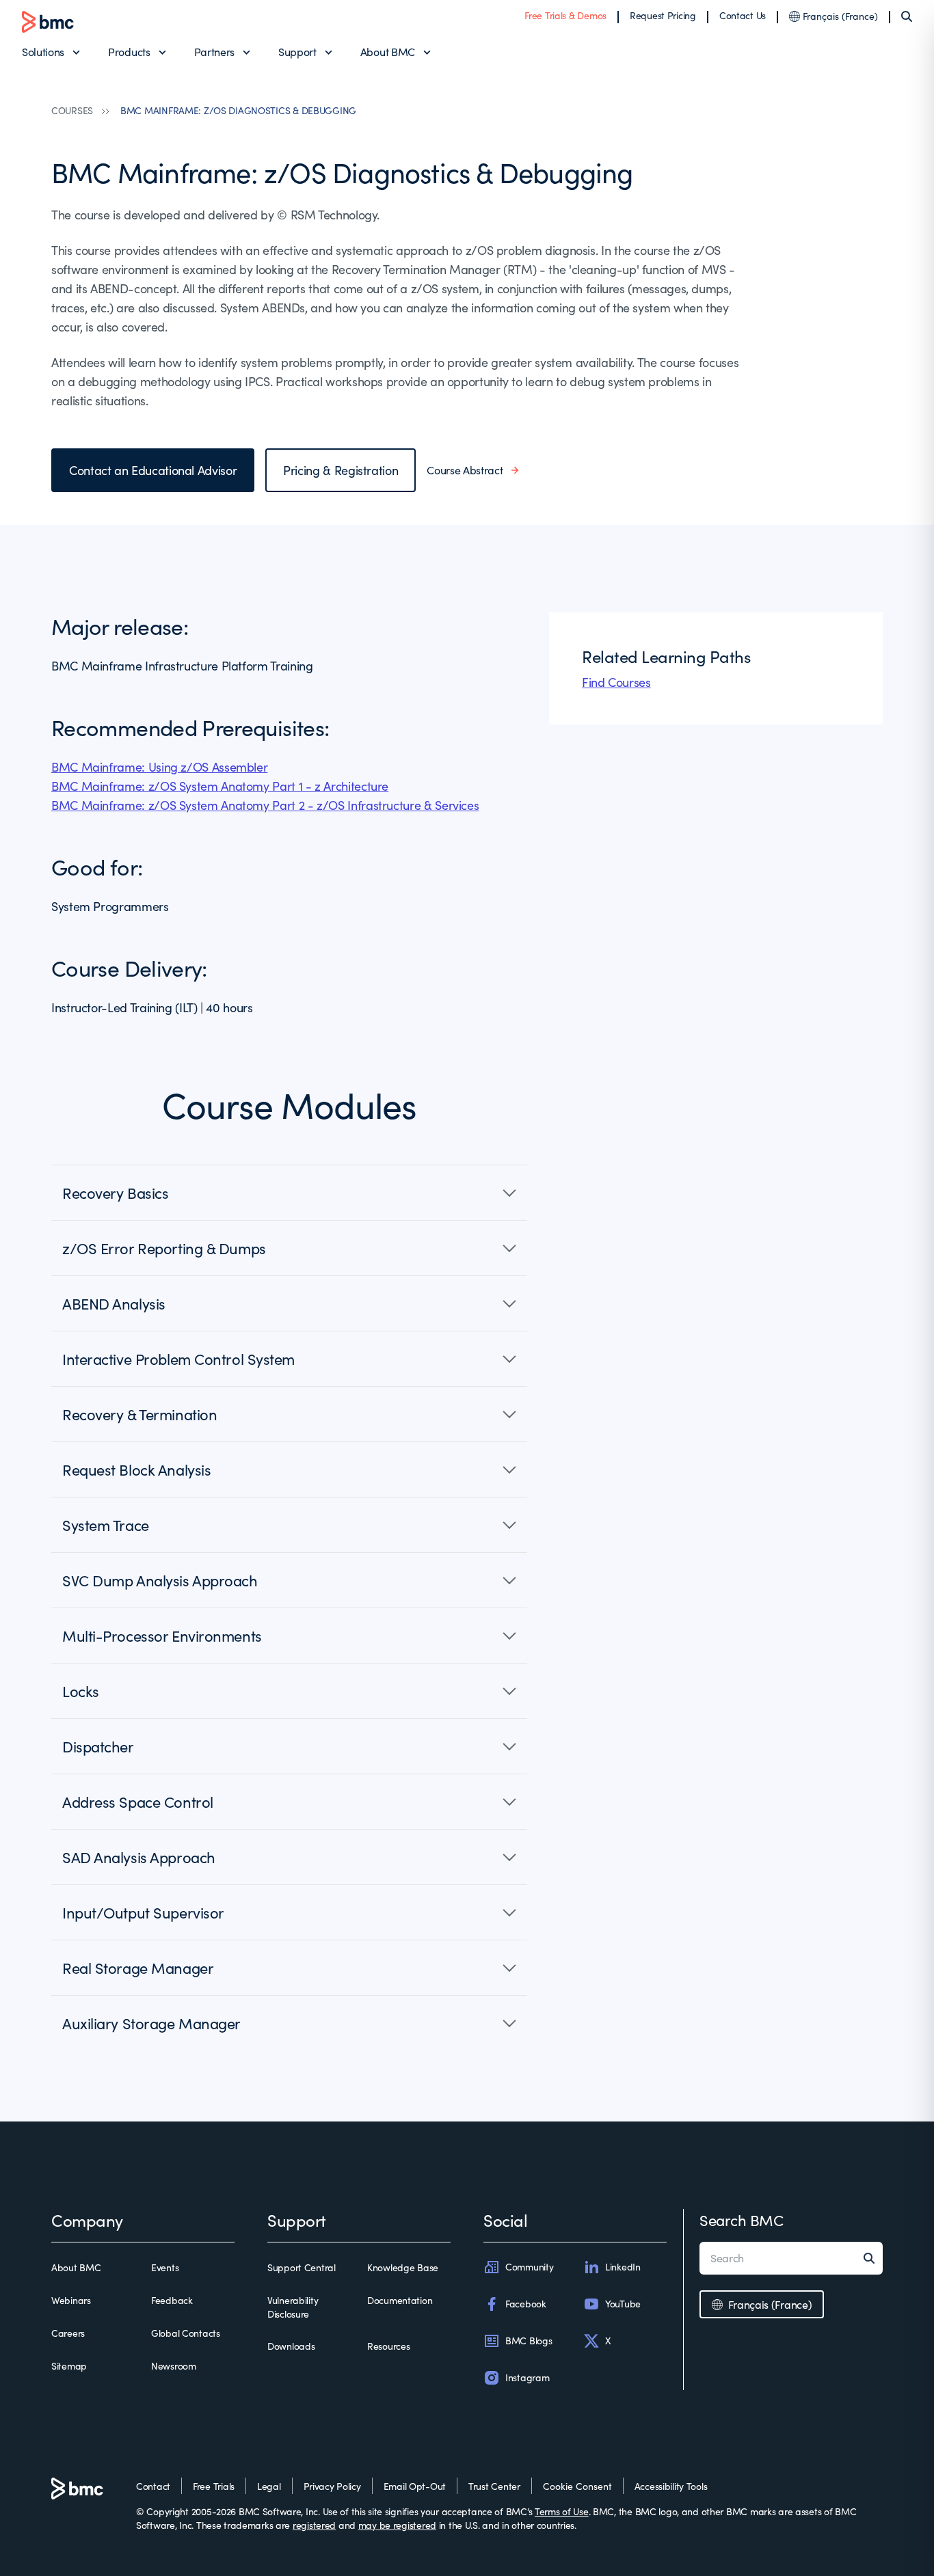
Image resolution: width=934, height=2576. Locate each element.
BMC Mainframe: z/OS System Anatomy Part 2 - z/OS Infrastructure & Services (265, 805)
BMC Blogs (529, 2341)
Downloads (291, 2346)
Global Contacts (186, 2333)
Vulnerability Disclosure (293, 2307)
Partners (214, 52)
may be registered (397, 2525)
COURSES (72, 110)
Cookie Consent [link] (577, 2486)
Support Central (302, 2267)
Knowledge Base (403, 2267)
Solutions (43, 52)
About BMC (388, 52)
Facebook (526, 2304)
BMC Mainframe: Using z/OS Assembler (159, 767)
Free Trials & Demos (565, 15)
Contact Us (743, 15)
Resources (388, 2346)
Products (129, 52)
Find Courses (616, 682)
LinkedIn (623, 2267)
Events (165, 2267)
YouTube (623, 2304)
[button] (289, 1193)
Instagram (527, 2377)
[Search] (907, 16)
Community (529, 2267)
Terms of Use (562, 2511)
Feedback (172, 2300)
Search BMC (742, 2220)
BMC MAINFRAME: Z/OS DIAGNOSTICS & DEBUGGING (238, 110)
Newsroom (174, 2366)
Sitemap (69, 2366)
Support (297, 52)
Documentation (400, 2300)
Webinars (71, 2300)
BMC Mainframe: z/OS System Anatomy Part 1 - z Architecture (220, 786)
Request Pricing (663, 15)
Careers (68, 2333)
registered (314, 2525)
